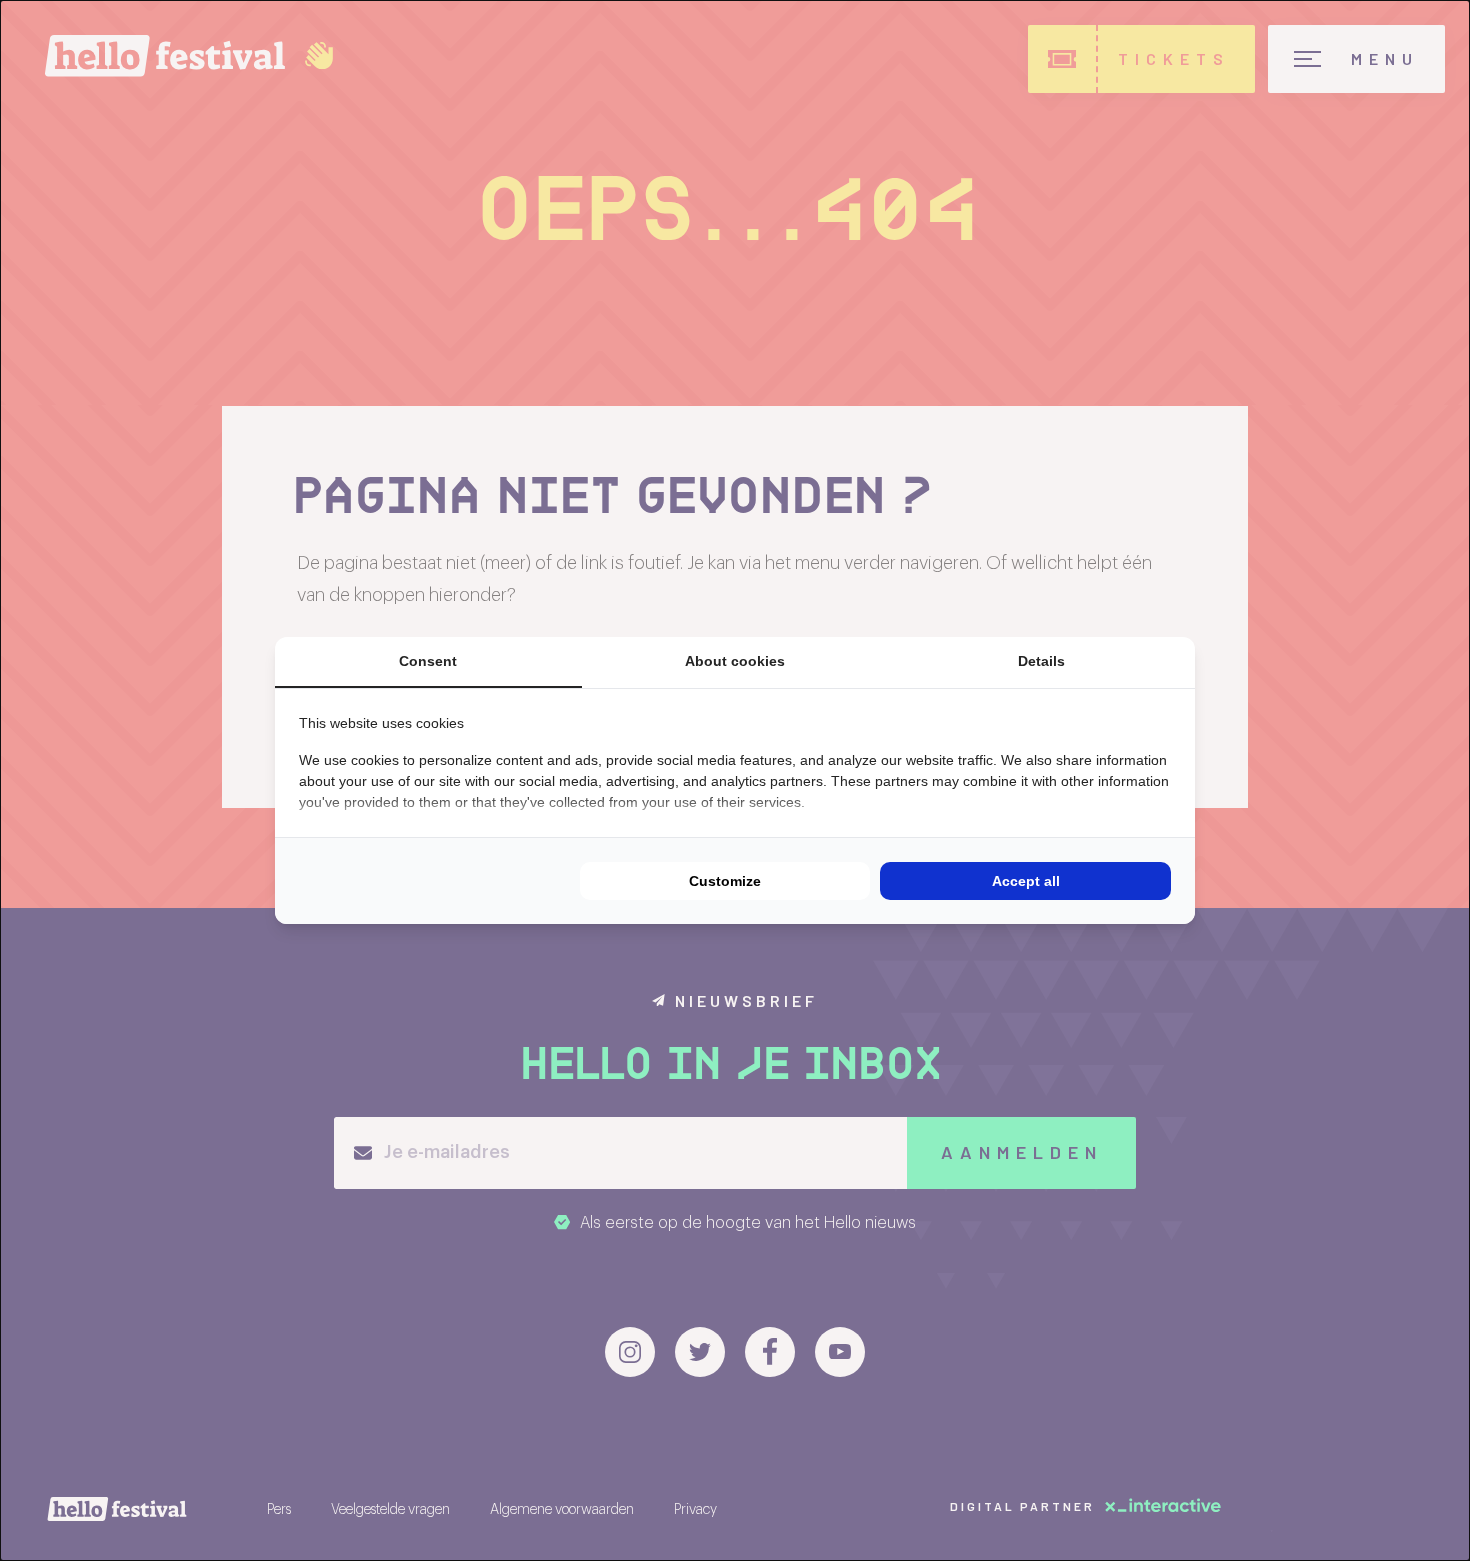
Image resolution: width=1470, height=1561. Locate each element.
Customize (725, 881)
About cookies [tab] (735, 661)
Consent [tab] (428, 661)
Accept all (1026, 881)
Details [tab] (1041, 661)
